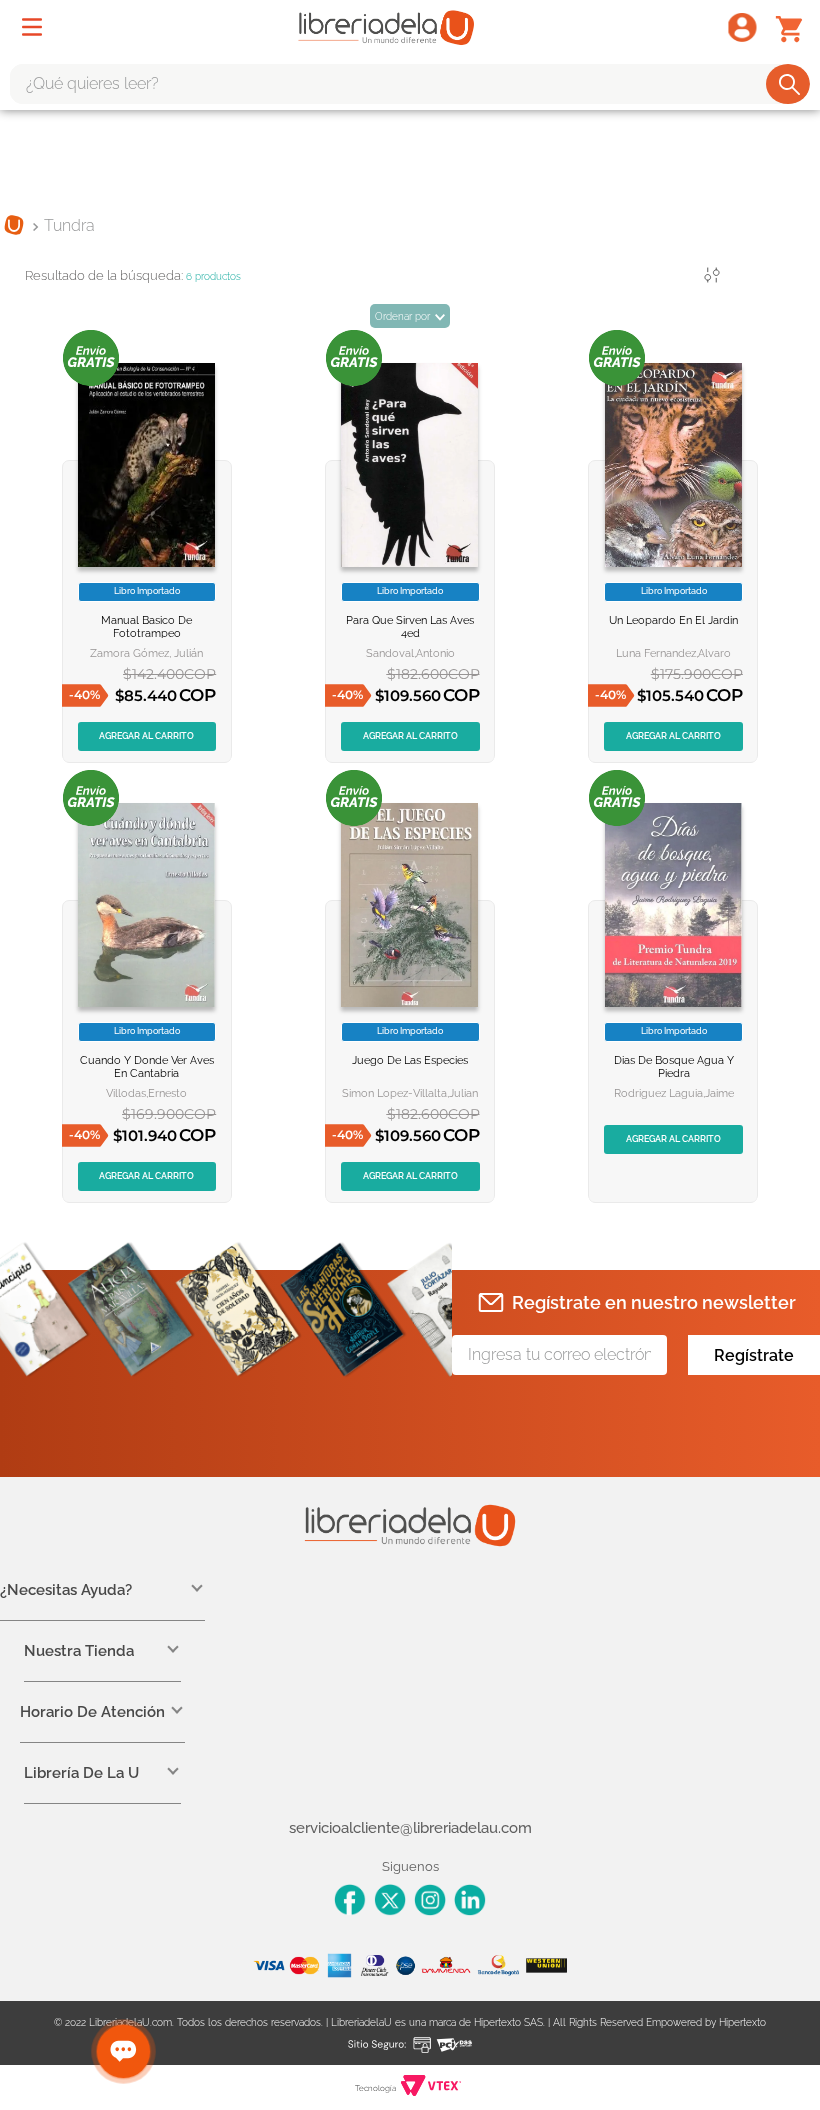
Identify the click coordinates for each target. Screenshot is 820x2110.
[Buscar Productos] (789, 84)
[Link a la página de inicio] (14, 227)
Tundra (69, 225)
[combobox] (410, 84)
